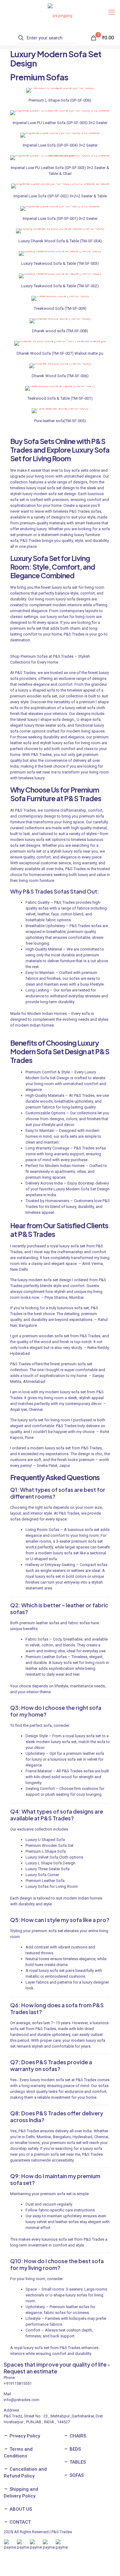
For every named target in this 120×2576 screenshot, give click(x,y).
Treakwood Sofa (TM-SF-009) (60, 308)
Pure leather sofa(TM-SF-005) (60, 421)
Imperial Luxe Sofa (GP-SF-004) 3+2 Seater (60, 145)
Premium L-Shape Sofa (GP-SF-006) (60, 100)
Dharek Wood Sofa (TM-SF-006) (60, 376)
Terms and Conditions (18, 2453)
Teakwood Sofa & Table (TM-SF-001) (60, 398)
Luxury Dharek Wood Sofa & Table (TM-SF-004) (60, 241)
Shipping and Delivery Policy (21, 2493)
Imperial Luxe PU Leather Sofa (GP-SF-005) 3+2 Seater (60, 123)
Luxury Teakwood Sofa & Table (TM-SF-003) (60, 263)
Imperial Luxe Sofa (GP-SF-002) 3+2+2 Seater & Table (60, 196)
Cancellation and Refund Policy (25, 2473)
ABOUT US (20, 2509)
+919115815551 (18, 2383)
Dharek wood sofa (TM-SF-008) (60, 331)
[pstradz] (60, 15)
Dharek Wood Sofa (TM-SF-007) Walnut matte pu (60, 353)
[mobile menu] (112, 12)
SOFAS (76, 2475)
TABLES (77, 2462)
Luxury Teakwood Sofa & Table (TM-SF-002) (60, 286)
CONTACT (20, 2522)
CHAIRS (77, 2436)
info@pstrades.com (22, 2400)
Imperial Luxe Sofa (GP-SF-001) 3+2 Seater (60, 218)
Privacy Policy (24, 2436)
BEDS (75, 2449)
